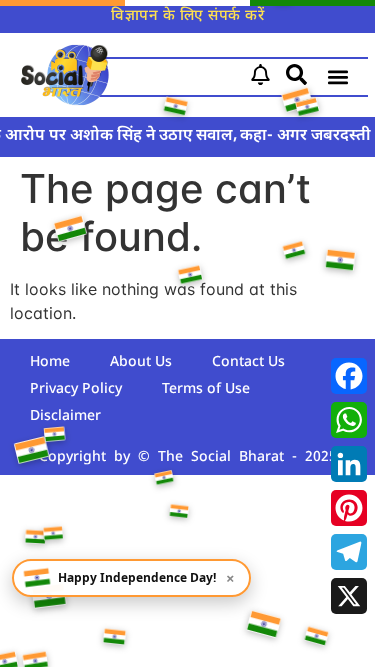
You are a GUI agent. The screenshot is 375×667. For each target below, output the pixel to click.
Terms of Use (206, 389)
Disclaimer (65, 416)
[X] (349, 596)
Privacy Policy (76, 389)
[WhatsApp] (349, 420)
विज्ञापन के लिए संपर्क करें (187, 16)
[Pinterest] (349, 508)
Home (50, 362)
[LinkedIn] (349, 464)
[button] (338, 77)
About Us (141, 362)
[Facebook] (349, 376)
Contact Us (248, 362)
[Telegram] (349, 552)
